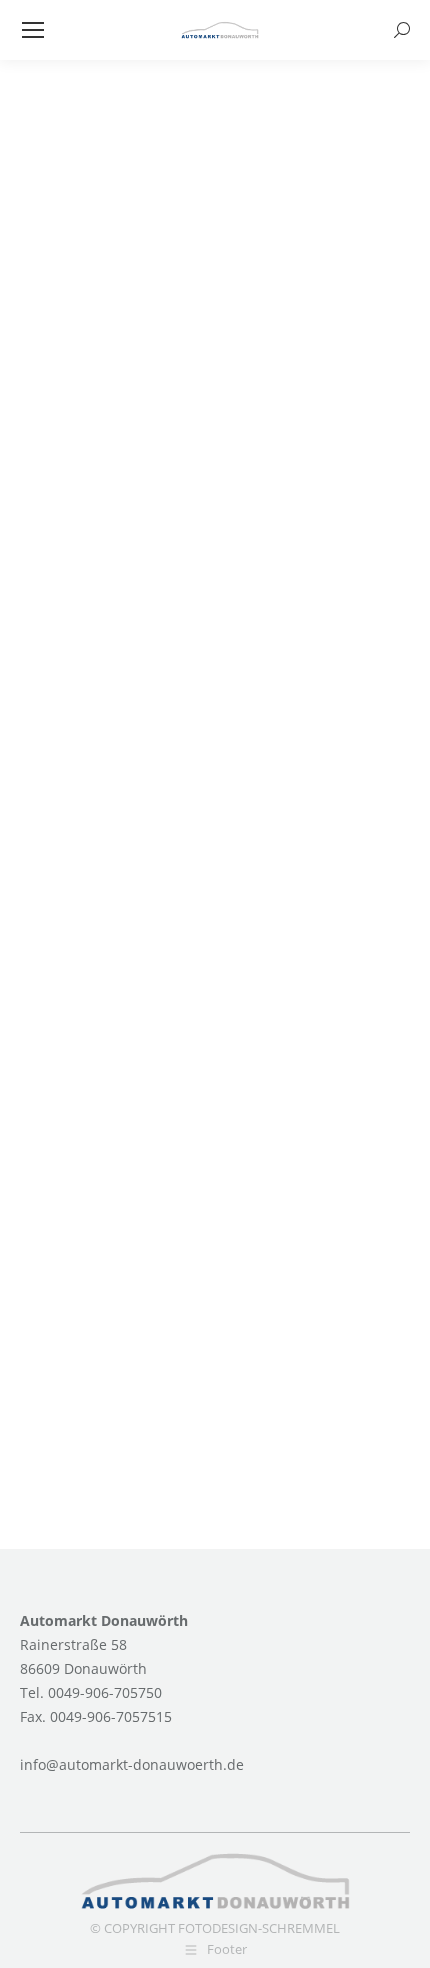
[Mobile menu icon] (33, 30)
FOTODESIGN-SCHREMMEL (259, 1928)
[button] (36, 1932)
